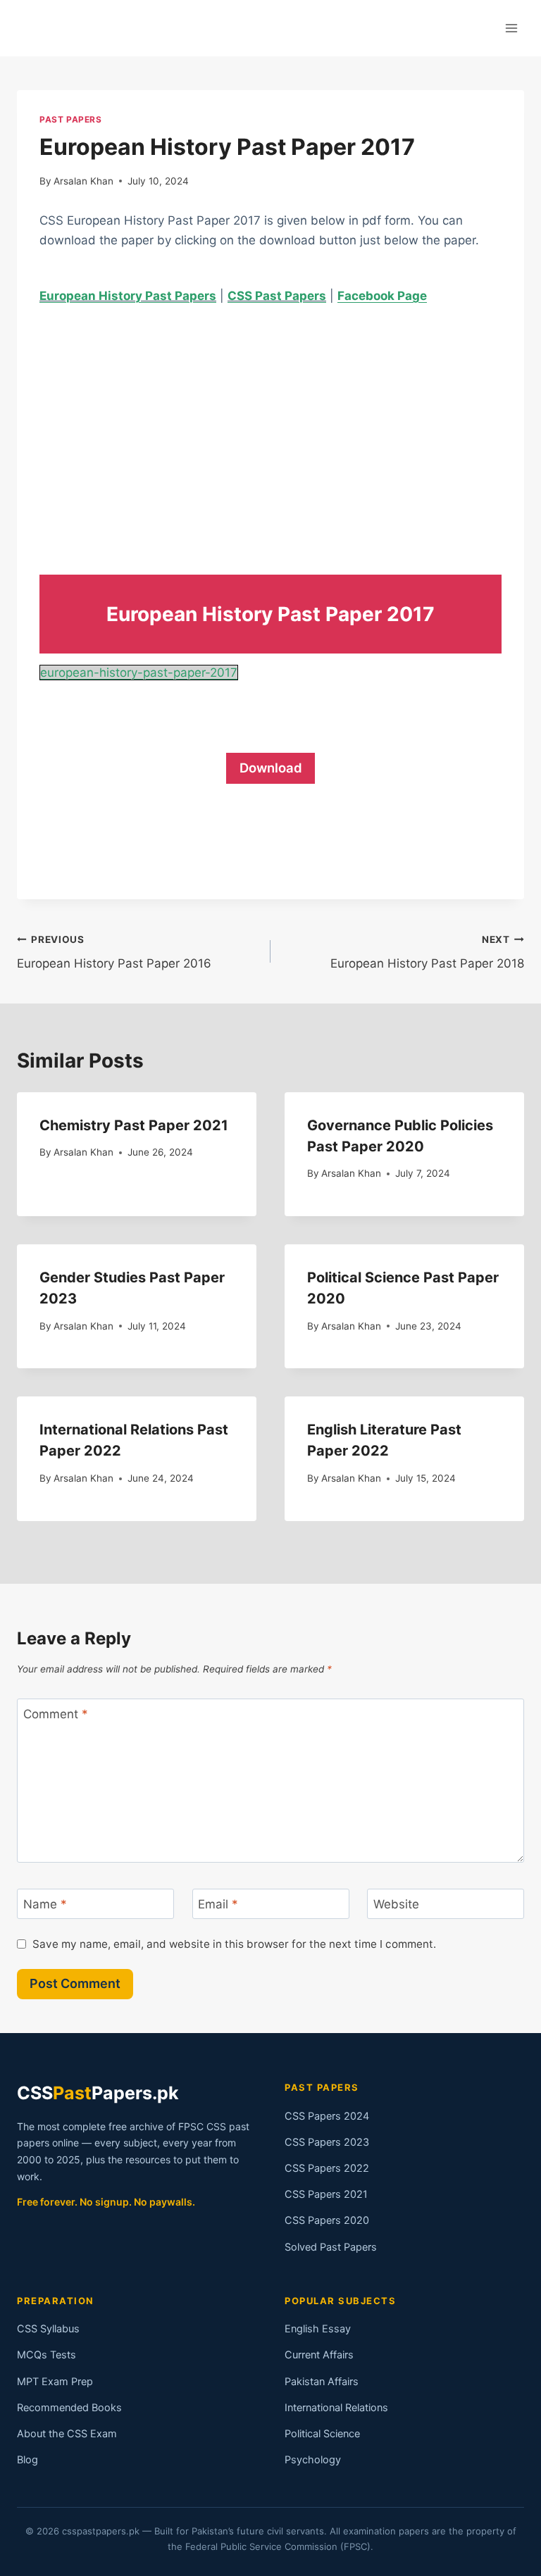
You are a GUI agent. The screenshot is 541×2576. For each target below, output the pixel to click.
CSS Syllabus (48, 2329)
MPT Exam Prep (55, 2382)
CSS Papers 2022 (327, 2168)
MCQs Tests (46, 2355)
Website (396, 1904)
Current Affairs (319, 2355)
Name (45, 1904)
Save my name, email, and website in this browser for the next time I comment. (234, 1944)
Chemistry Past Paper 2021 (134, 1125)
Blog (27, 2460)
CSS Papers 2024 (327, 2116)
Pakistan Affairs (322, 2382)
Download (271, 768)
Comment (56, 1714)
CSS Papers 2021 (326, 2194)
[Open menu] (511, 28)
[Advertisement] (270, 427)
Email (218, 1904)
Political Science (322, 2434)
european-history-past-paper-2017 (139, 673)
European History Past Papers (128, 296)
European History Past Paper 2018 (427, 952)
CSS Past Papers (277, 296)
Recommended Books (69, 2408)
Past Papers (71, 119)
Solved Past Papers (331, 2247)
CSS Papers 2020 (327, 2220)
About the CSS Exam (67, 2434)
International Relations (336, 2408)
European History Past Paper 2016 (114, 952)
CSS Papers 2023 (327, 2142)
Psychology (313, 2460)
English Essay (318, 2329)
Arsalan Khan (83, 181)
